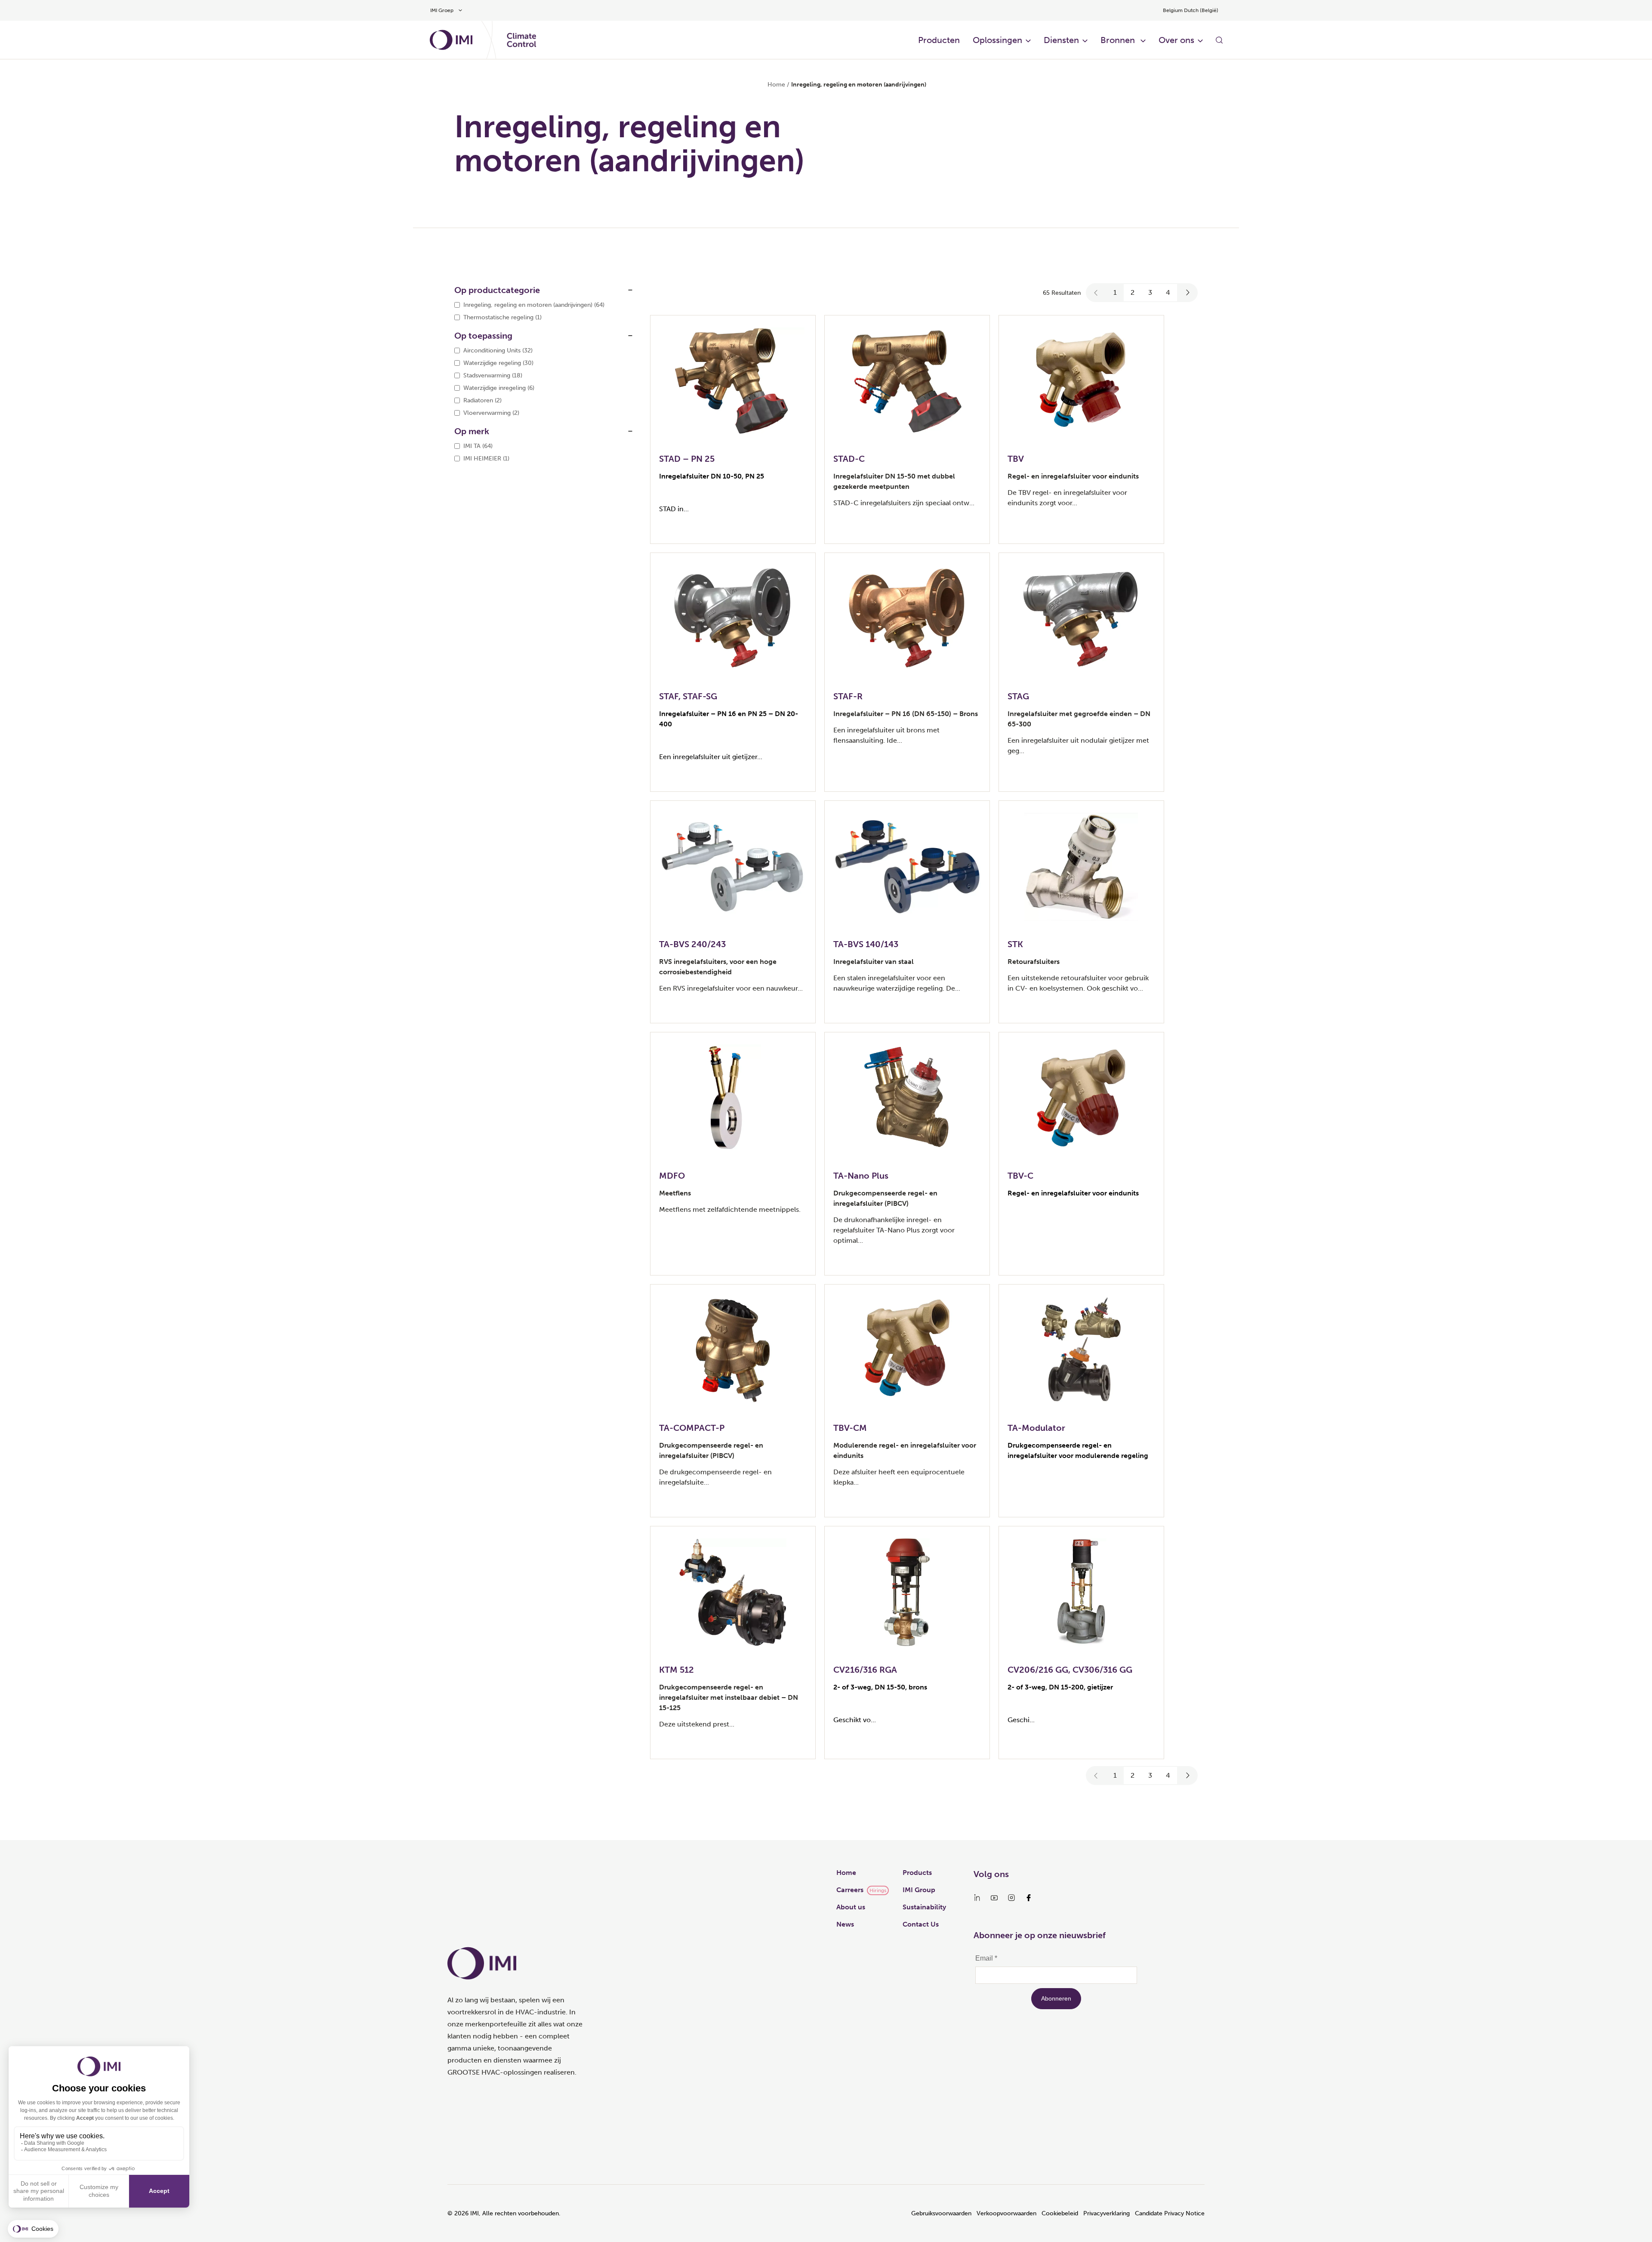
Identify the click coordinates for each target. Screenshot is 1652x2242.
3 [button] (1150, 292)
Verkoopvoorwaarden (1006, 2213)
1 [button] (1115, 292)
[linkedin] (977, 1898)
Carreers (850, 1890)
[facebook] (1029, 1898)
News (845, 1924)
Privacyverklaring (1106, 2213)
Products (917, 1873)
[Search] (1219, 40)
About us (851, 1907)
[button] (1096, 293)
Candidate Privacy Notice (1170, 2213)
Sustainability (924, 1907)
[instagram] (1011, 1898)
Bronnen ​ (1119, 40)
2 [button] (1133, 292)
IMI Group (919, 1890)
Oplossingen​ (997, 40)
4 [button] (1168, 292)
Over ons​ (1176, 40)
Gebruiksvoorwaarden (941, 2213)
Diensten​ (1061, 40)
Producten (939, 40)
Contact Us (921, 1924)
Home (776, 85)
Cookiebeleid (1060, 2213)
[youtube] (994, 1898)
